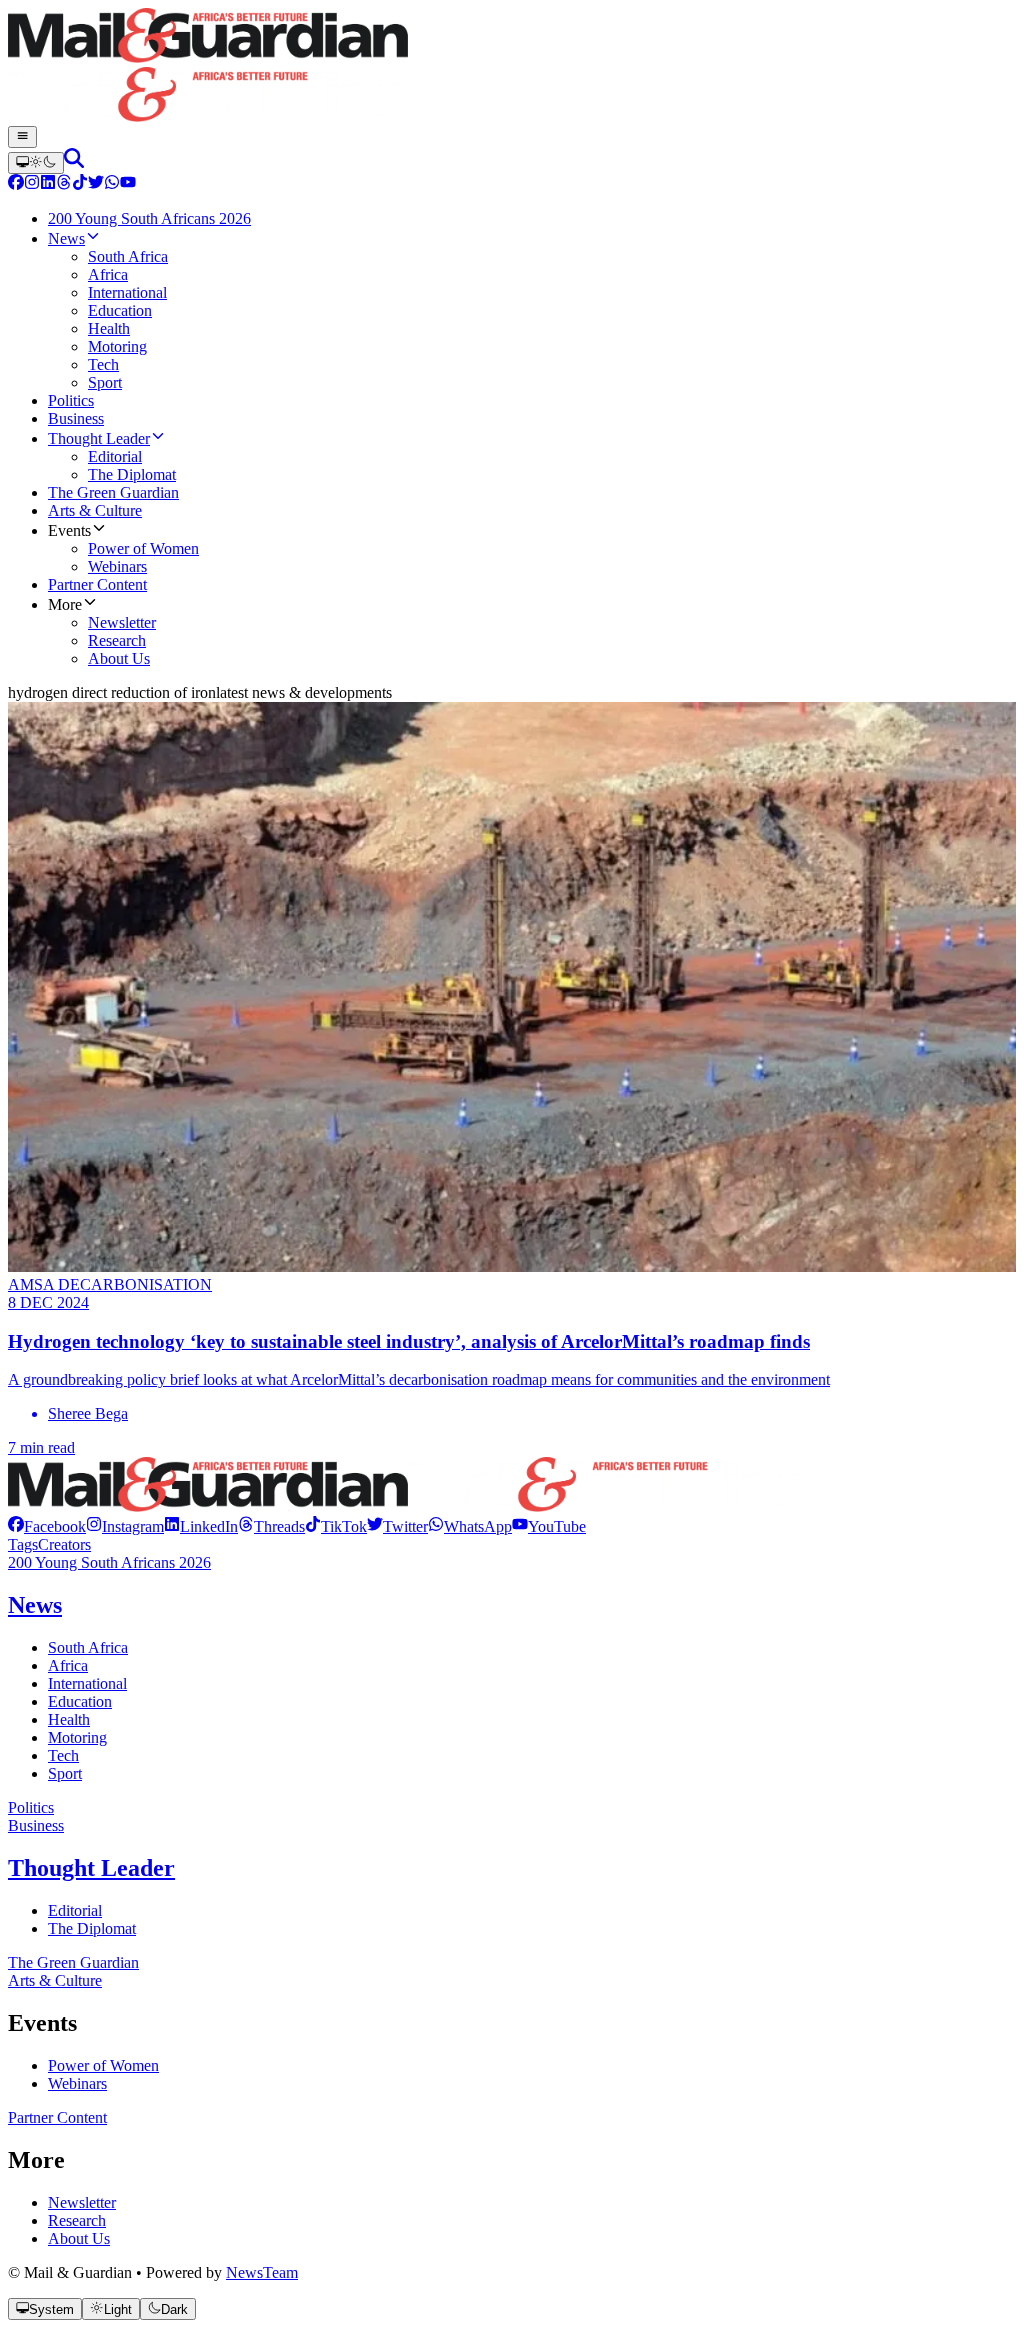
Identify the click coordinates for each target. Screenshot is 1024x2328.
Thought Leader (91, 1868)
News (35, 1605)
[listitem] (47, 1526)
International (87, 1683)
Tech (63, 1755)
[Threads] (64, 184)
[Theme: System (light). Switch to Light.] (36, 163)
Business (36, 1825)
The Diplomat (92, 1928)
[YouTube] (128, 184)
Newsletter (82, 2202)
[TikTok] (80, 184)
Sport (65, 1773)
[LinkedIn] (48, 184)
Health (69, 1719)
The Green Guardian (73, 1962)
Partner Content (57, 2117)
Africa (68, 1665)
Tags (23, 1544)
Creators (64, 1544)
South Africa (88, 1647)
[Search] (74, 162)
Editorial (75, 1910)
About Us (79, 2238)
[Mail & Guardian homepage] (512, 67)
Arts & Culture (55, 1980)
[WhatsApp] (112, 184)
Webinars (77, 2083)
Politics (31, 1807)
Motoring (77, 1737)
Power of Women (103, 2065)
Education (80, 1701)
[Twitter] (96, 184)
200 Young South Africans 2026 (109, 1562)
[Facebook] (16, 184)
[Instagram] (32, 184)
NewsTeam (262, 2272)
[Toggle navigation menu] (22, 137)
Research (77, 2220)
